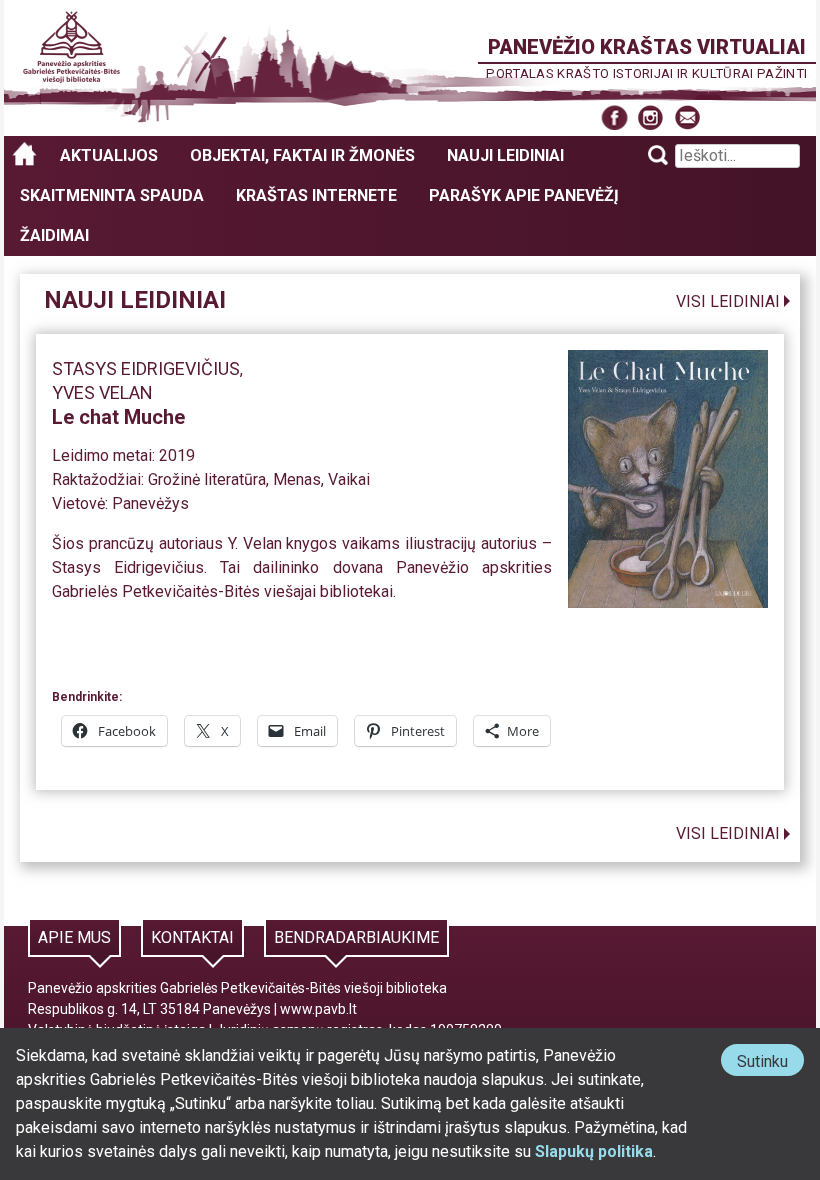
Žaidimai (54, 235)
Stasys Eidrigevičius (146, 368)
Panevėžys (150, 503)
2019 (177, 455)
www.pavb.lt (318, 1009)
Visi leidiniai (728, 301)
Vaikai (349, 479)
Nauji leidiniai (505, 155)
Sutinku (770, 1063)
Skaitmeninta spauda (112, 195)
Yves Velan (102, 392)
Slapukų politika (594, 1151)
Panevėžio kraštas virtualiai (647, 47)
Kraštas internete (316, 195)
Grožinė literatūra (207, 479)
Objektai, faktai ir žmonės (302, 155)
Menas (297, 479)
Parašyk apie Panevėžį (524, 195)
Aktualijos (109, 155)
